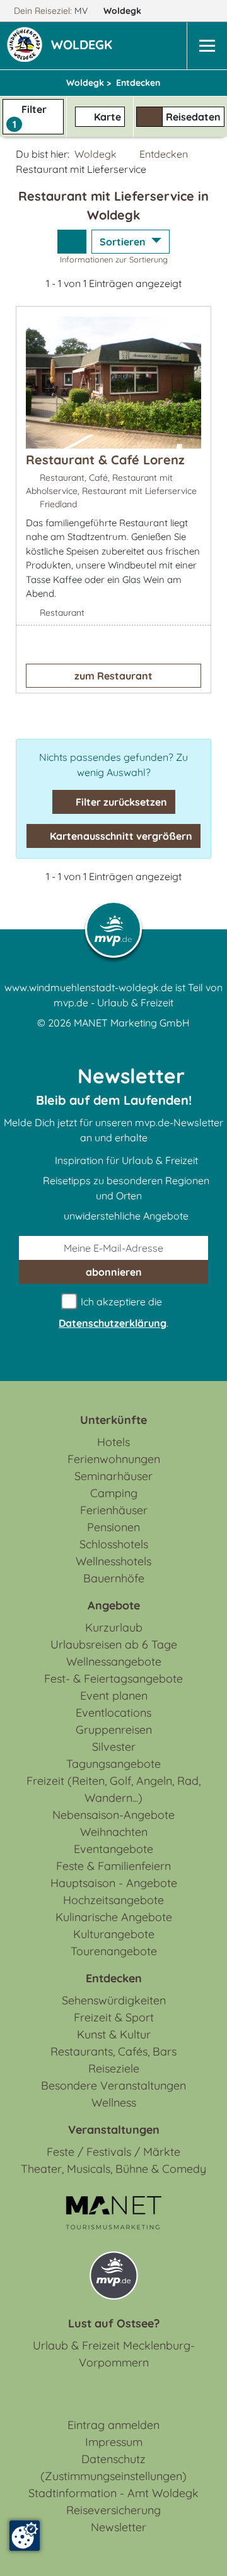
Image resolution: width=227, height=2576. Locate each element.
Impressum (114, 2442)
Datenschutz (113, 2459)
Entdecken (164, 154)
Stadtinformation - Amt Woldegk (113, 2493)
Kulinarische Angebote (114, 1917)
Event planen (114, 1696)
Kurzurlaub (114, 1627)
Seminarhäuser (113, 1476)
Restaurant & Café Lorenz (105, 460)
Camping (114, 1493)
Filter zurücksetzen (120, 802)
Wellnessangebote (114, 1661)
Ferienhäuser (114, 1510)
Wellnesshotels (113, 1561)
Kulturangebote (114, 1934)
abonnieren (114, 1272)
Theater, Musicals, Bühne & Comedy (113, 2169)
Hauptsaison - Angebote (114, 1883)
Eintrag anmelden (113, 2425)
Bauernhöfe (114, 1578)
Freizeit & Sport (114, 2017)
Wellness (114, 2103)
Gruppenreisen (114, 1730)
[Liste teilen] (72, 242)
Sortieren (124, 242)
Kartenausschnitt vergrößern (120, 836)
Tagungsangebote (113, 1764)
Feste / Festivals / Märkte (113, 2152)
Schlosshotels (114, 1544)
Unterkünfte (113, 1420)
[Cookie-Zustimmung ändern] (25, 2536)
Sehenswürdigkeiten (114, 2000)
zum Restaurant (113, 676)
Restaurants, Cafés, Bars (113, 2051)
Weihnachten (114, 1832)
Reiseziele (114, 2068)
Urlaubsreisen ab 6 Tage (114, 1644)
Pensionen (113, 1527)
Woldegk (124, 11)
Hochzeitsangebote (113, 1900)
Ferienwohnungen (114, 1459)
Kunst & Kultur (114, 2034)
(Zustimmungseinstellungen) (113, 2476)
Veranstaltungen (114, 2130)
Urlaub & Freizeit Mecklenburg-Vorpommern (114, 2354)
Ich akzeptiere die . (113, 1312)
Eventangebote (113, 1849)
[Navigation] (207, 46)
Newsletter (119, 2527)
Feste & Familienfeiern (113, 1866)
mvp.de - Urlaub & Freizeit (113, 1003)
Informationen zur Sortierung (114, 259)
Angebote (114, 1605)
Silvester (114, 1747)
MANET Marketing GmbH (132, 1023)
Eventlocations (113, 1713)
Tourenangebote (114, 1951)
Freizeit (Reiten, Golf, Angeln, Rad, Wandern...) (113, 1789)
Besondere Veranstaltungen (113, 2085)
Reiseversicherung (113, 2510)
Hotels (113, 1442)
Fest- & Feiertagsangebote (113, 1679)
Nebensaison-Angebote (113, 1815)
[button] (84, 46)
